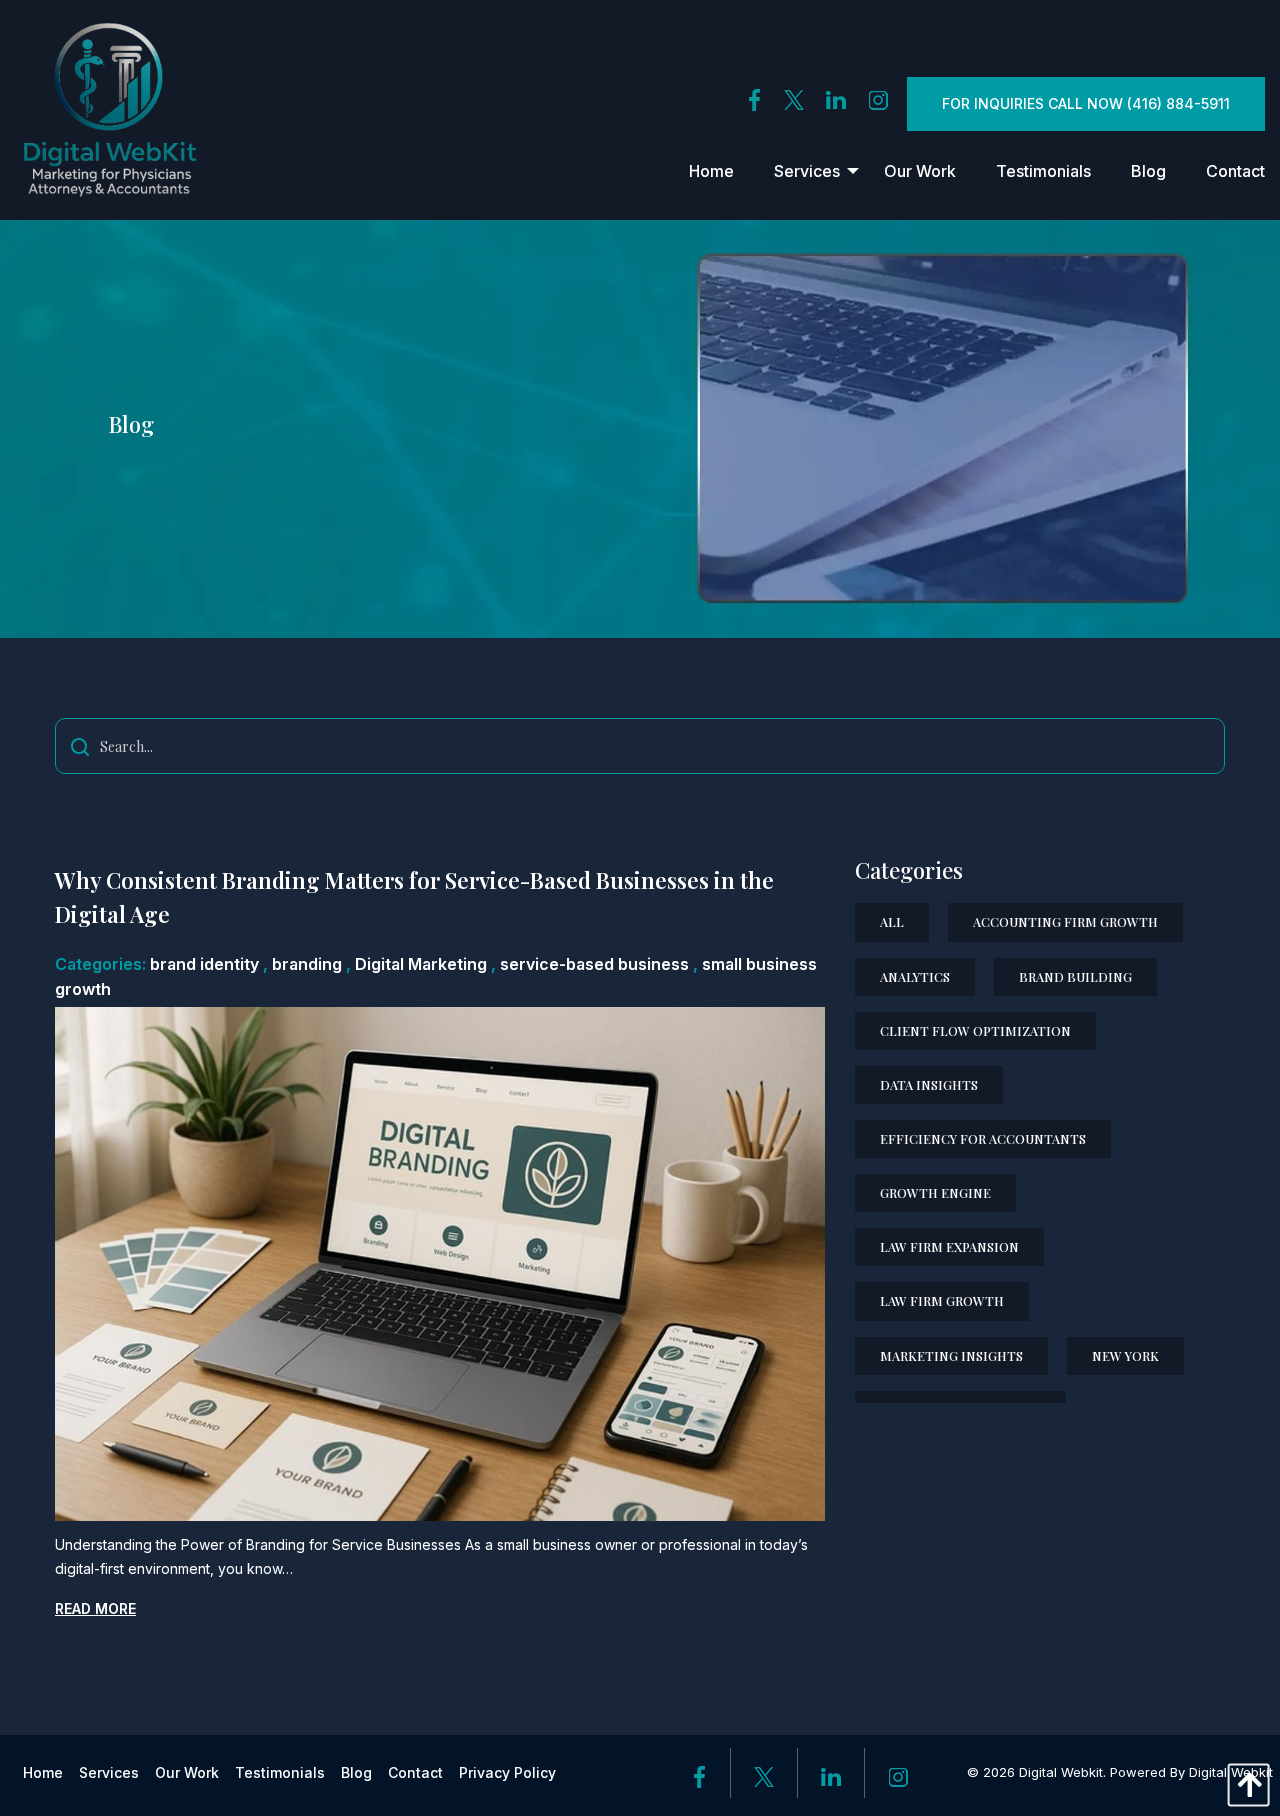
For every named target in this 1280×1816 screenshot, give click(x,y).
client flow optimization (975, 1030)
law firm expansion (949, 1246)
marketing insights (951, 1355)
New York (1125, 1355)
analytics (915, 976)
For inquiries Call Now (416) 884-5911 (1086, 103)
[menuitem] (711, 171)
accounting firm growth (1065, 921)
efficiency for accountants (983, 1138)
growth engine (935, 1192)
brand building (1075, 976)
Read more (95, 1608)
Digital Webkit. (1062, 1772)
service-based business (594, 964)
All (892, 921)
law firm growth (942, 1300)
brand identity (204, 964)
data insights (929, 1084)
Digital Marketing (421, 964)
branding (307, 964)
